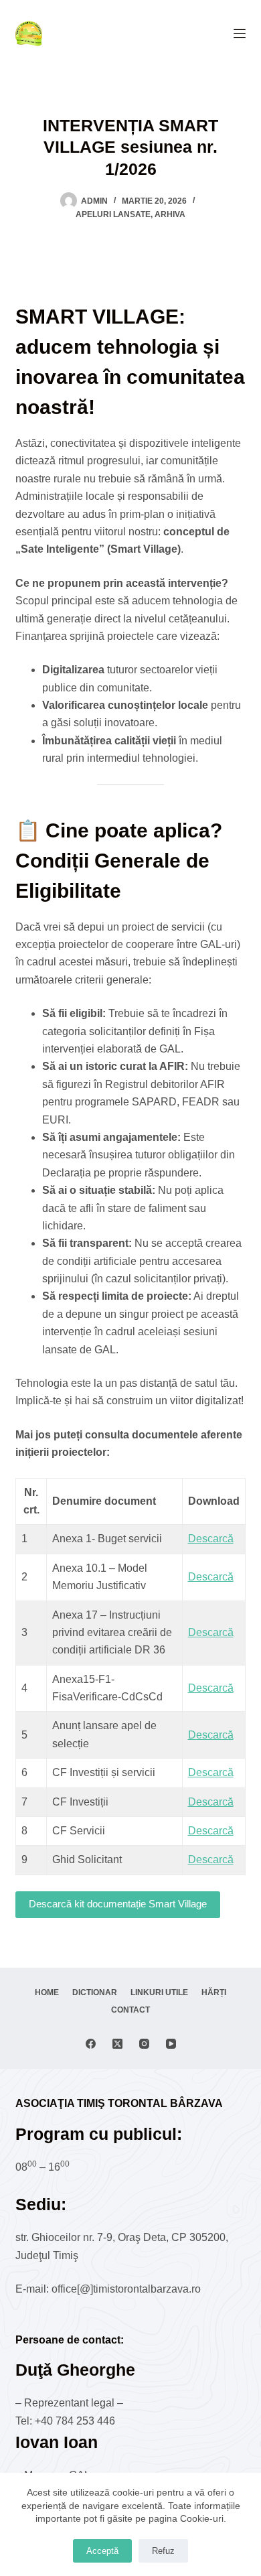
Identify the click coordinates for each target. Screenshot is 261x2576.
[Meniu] (240, 33)
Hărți (214, 1992)
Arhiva (170, 214)
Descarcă (211, 1539)
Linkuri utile (159, 1992)
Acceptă (102, 2551)
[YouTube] (171, 2044)
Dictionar (95, 1992)
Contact (130, 2010)
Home (47, 1992)
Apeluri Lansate (113, 214)
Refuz (163, 2551)
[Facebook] (91, 2044)
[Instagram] (144, 2044)
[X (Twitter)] (117, 2044)
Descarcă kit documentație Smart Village (118, 1904)
